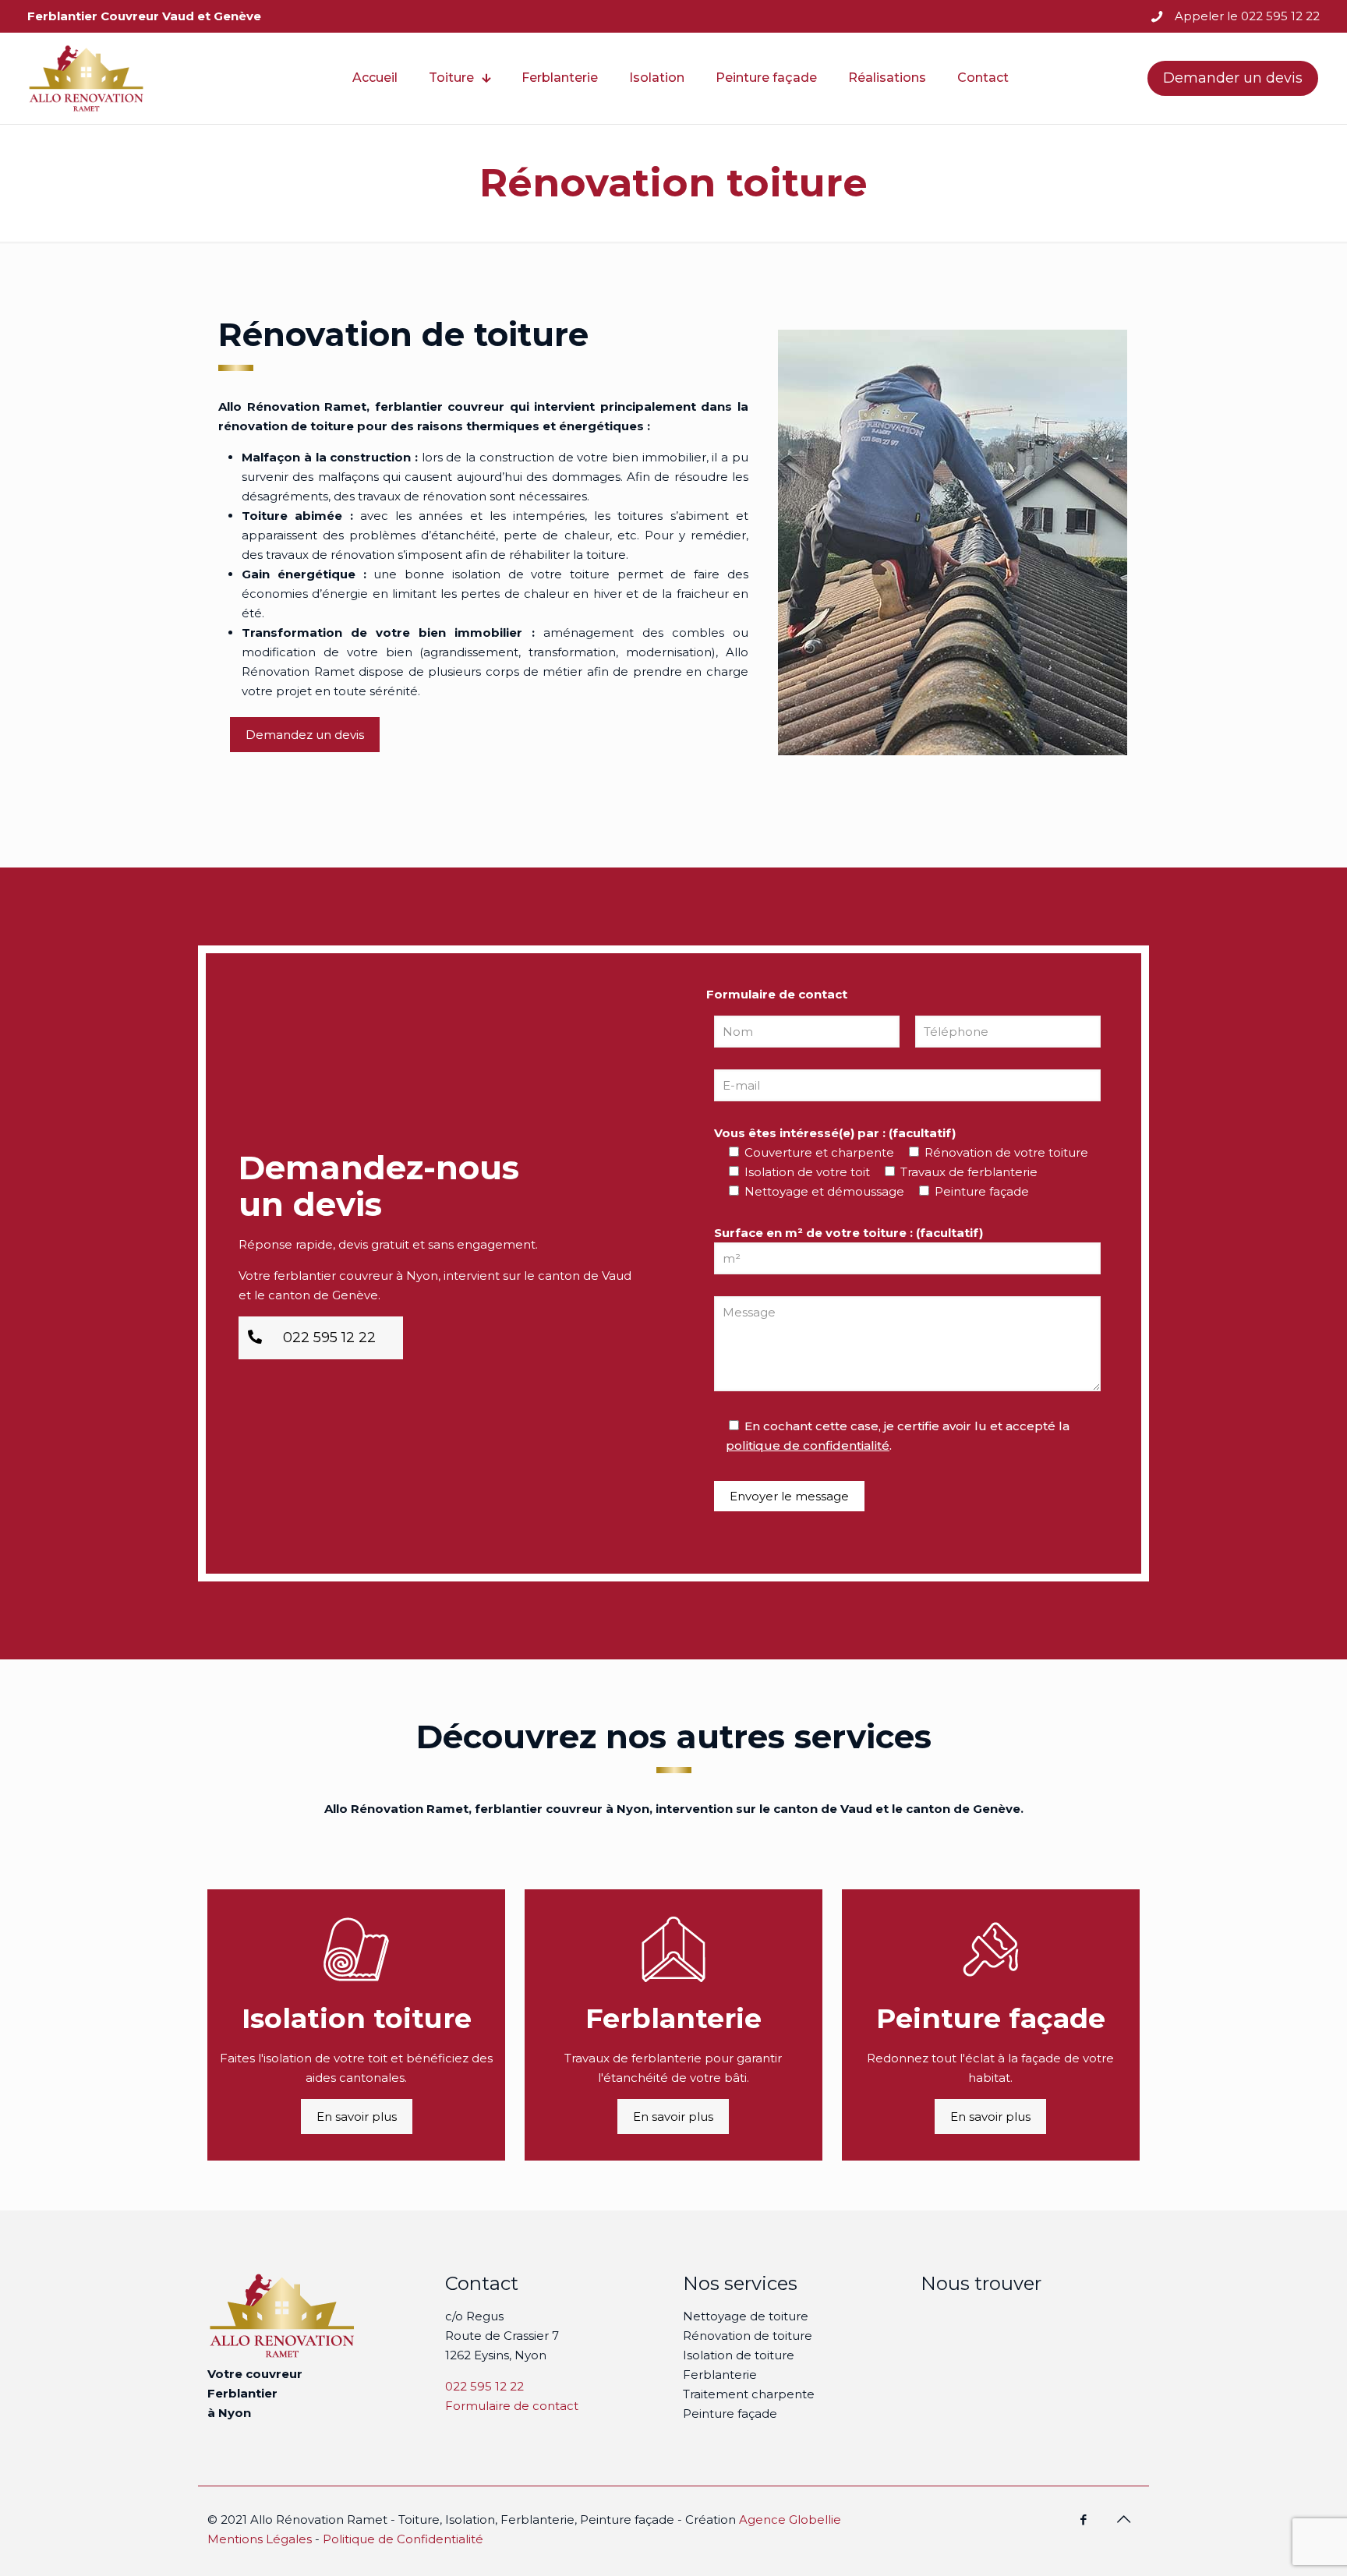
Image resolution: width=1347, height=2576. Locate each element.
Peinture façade (730, 2413)
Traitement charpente (749, 2394)
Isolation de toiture (739, 2355)
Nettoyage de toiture (746, 2316)
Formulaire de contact (512, 2406)
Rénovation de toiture (748, 2336)
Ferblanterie (720, 2375)
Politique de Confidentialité (403, 2539)
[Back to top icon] (1123, 2519)
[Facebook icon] (1083, 2519)
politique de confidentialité (808, 1445)
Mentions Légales (260, 2539)
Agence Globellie (790, 2519)
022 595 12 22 (484, 2386)
